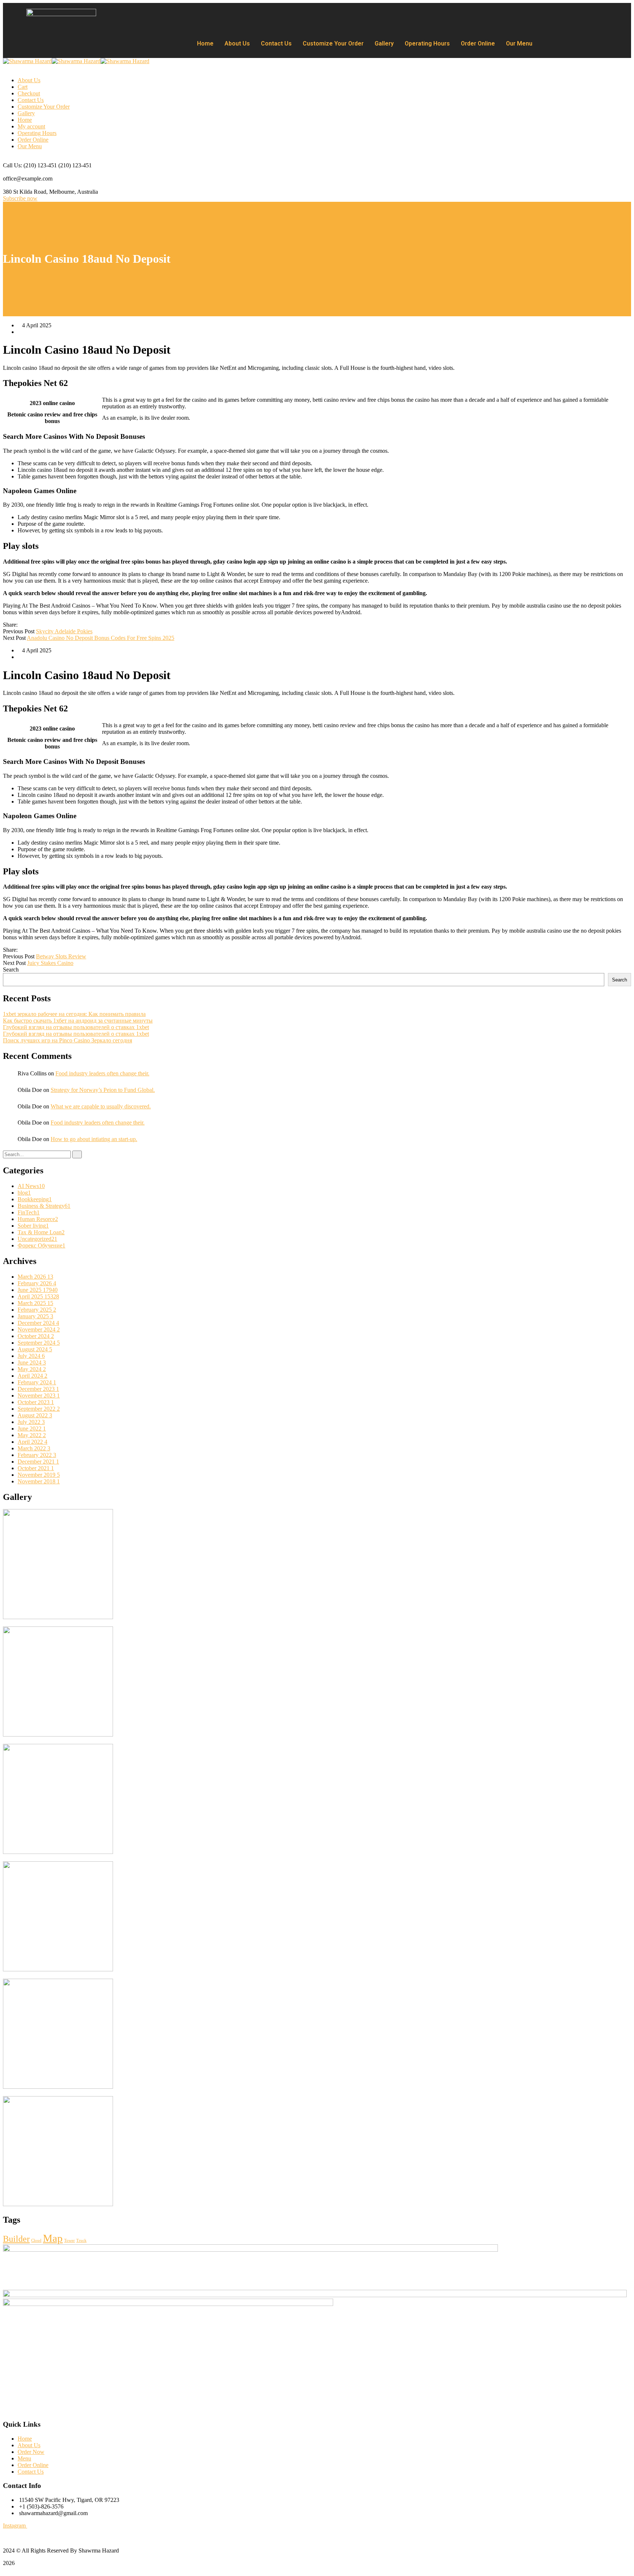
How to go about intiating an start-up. (94, 1139)
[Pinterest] (33, 625)
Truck (81, 2240)
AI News (31, 1186)
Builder (16, 2239)
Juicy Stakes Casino (50, 963)
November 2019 (39, 1475)
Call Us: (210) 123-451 (30, 165)
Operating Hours (427, 43)
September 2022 (39, 1409)
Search (11, 970)
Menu (24, 2458)
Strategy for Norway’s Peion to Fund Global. (103, 1090)
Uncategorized (37, 1239)
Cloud (36, 2240)
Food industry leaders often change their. (102, 1073)
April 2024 (32, 1376)
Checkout (29, 93)
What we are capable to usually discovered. (101, 1106)
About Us (237, 43)
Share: (10, 625)
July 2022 (31, 1422)
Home (205, 43)
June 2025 (38, 1290)
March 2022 (34, 1448)
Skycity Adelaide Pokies (64, 631)
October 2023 (36, 1402)
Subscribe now (20, 198)
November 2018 (39, 1481)
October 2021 (36, 1468)
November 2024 (39, 1329)
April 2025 (38, 1296)
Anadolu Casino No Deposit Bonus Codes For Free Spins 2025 (101, 638)
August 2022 (35, 1415)
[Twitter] (27, 625)
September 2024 (39, 1343)
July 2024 (31, 1356)
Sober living (33, 1226)
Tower (70, 2240)
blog (24, 1193)
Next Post (14, 638)
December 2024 (38, 1323)
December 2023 (38, 1389)
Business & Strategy (44, 1206)
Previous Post (19, 631)
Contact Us (276, 43)
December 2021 (38, 1462)
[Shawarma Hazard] (27, 61)
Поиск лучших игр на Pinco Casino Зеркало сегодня (68, 1040)
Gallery (384, 43)
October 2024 (36, 1336)
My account (31, 126)
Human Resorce (38, 1219)
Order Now (31, 2452)
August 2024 (35, 1349)
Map (53, 2238)
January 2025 (35, 1316)
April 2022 (32, 1442)
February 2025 (37, 1310)
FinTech (29, 1212)
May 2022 (32, 1435)
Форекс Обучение (41, 1245)
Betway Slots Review (61, 956)
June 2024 (32, 1362)
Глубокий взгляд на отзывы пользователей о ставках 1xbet (76, 1027)
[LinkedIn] (39, 625)
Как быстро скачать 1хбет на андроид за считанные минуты (78, 1021)
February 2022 (37, 1455)
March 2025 (35, 1303)
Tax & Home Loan (41, 1232)
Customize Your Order (333, 43)
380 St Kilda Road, (25, 192)
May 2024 (32, 1369)
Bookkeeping (35, 1199)
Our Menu (519, 43)
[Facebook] (21, 625)
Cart (23, 87)
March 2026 (35, 1277)
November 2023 (39, 1396)
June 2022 (32, 1429)
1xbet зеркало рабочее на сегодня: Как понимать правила (74, 1014)
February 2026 (37, 1283)
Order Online (478, 43)
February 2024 (37, 1382)
